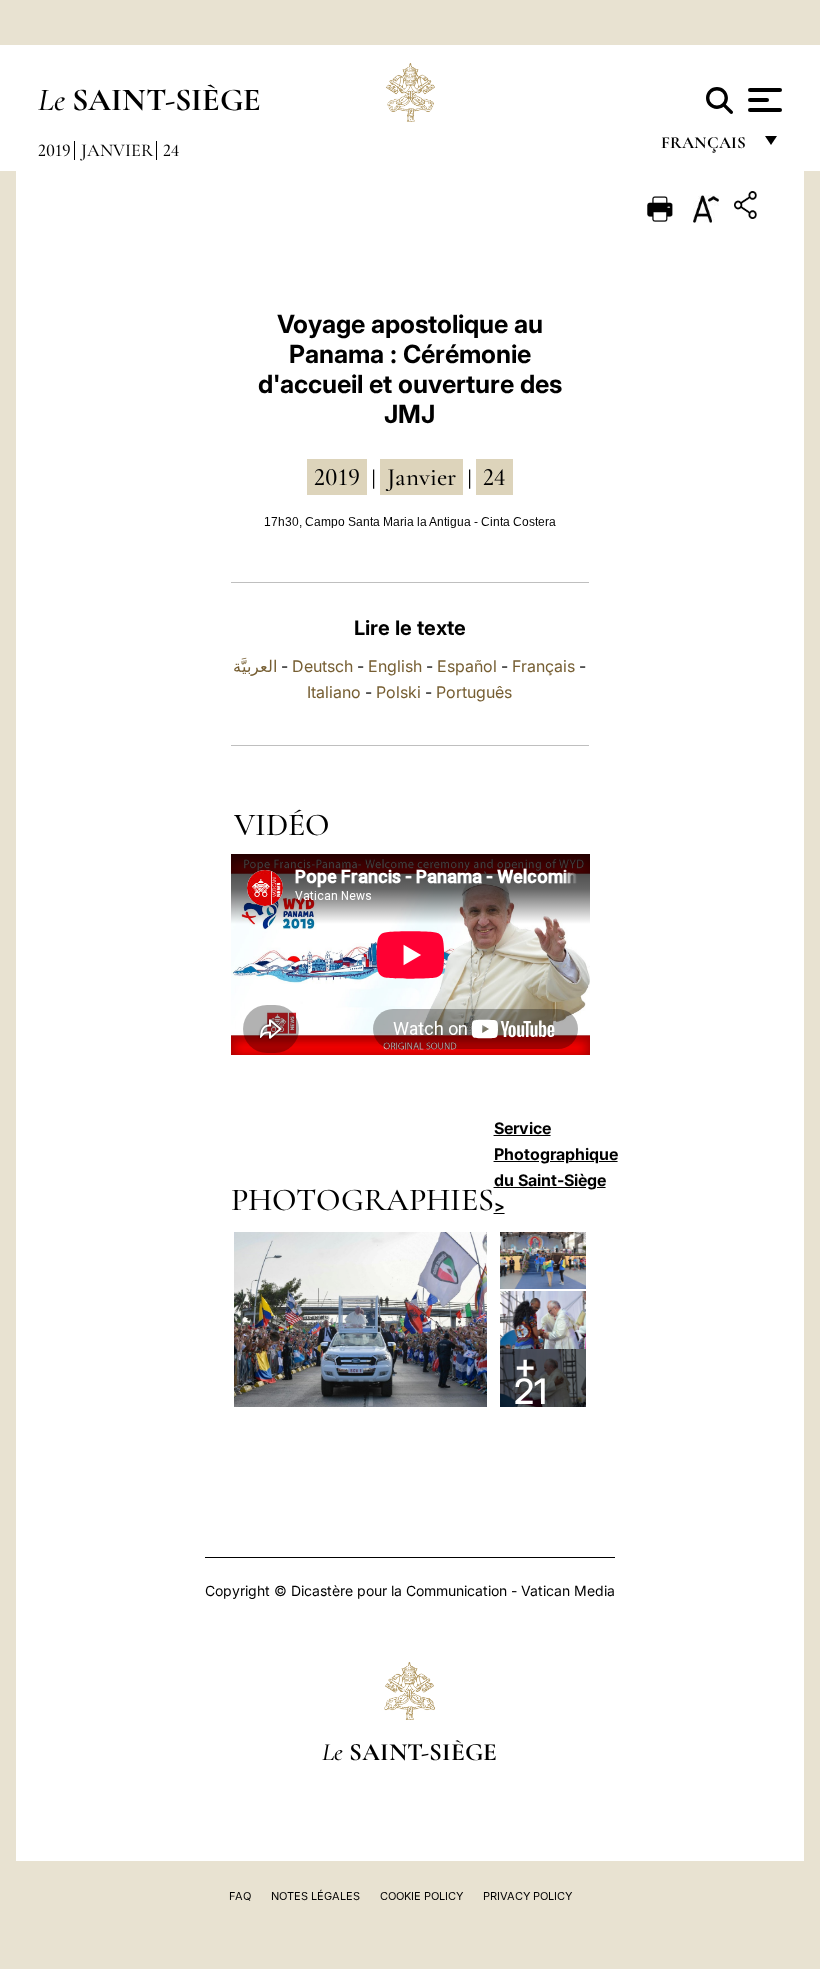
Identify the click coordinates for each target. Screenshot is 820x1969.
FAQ (240, 1896)
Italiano (334, 692)
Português (474, 692)
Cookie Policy (421, 1896)
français (705, 147)
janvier (421, 477)
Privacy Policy (527, 1896)
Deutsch (322, 666)
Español (467, 666)
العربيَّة (255, 666)
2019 (54, 150)
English (395, 666)
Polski (398, 692)
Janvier (117, 150)
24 (171, 150)
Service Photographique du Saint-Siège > (556, 1167)
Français (543, 666)
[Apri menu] (762, 100)
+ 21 (530, 1377)
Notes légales (315, 1896)
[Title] (748, 208)
